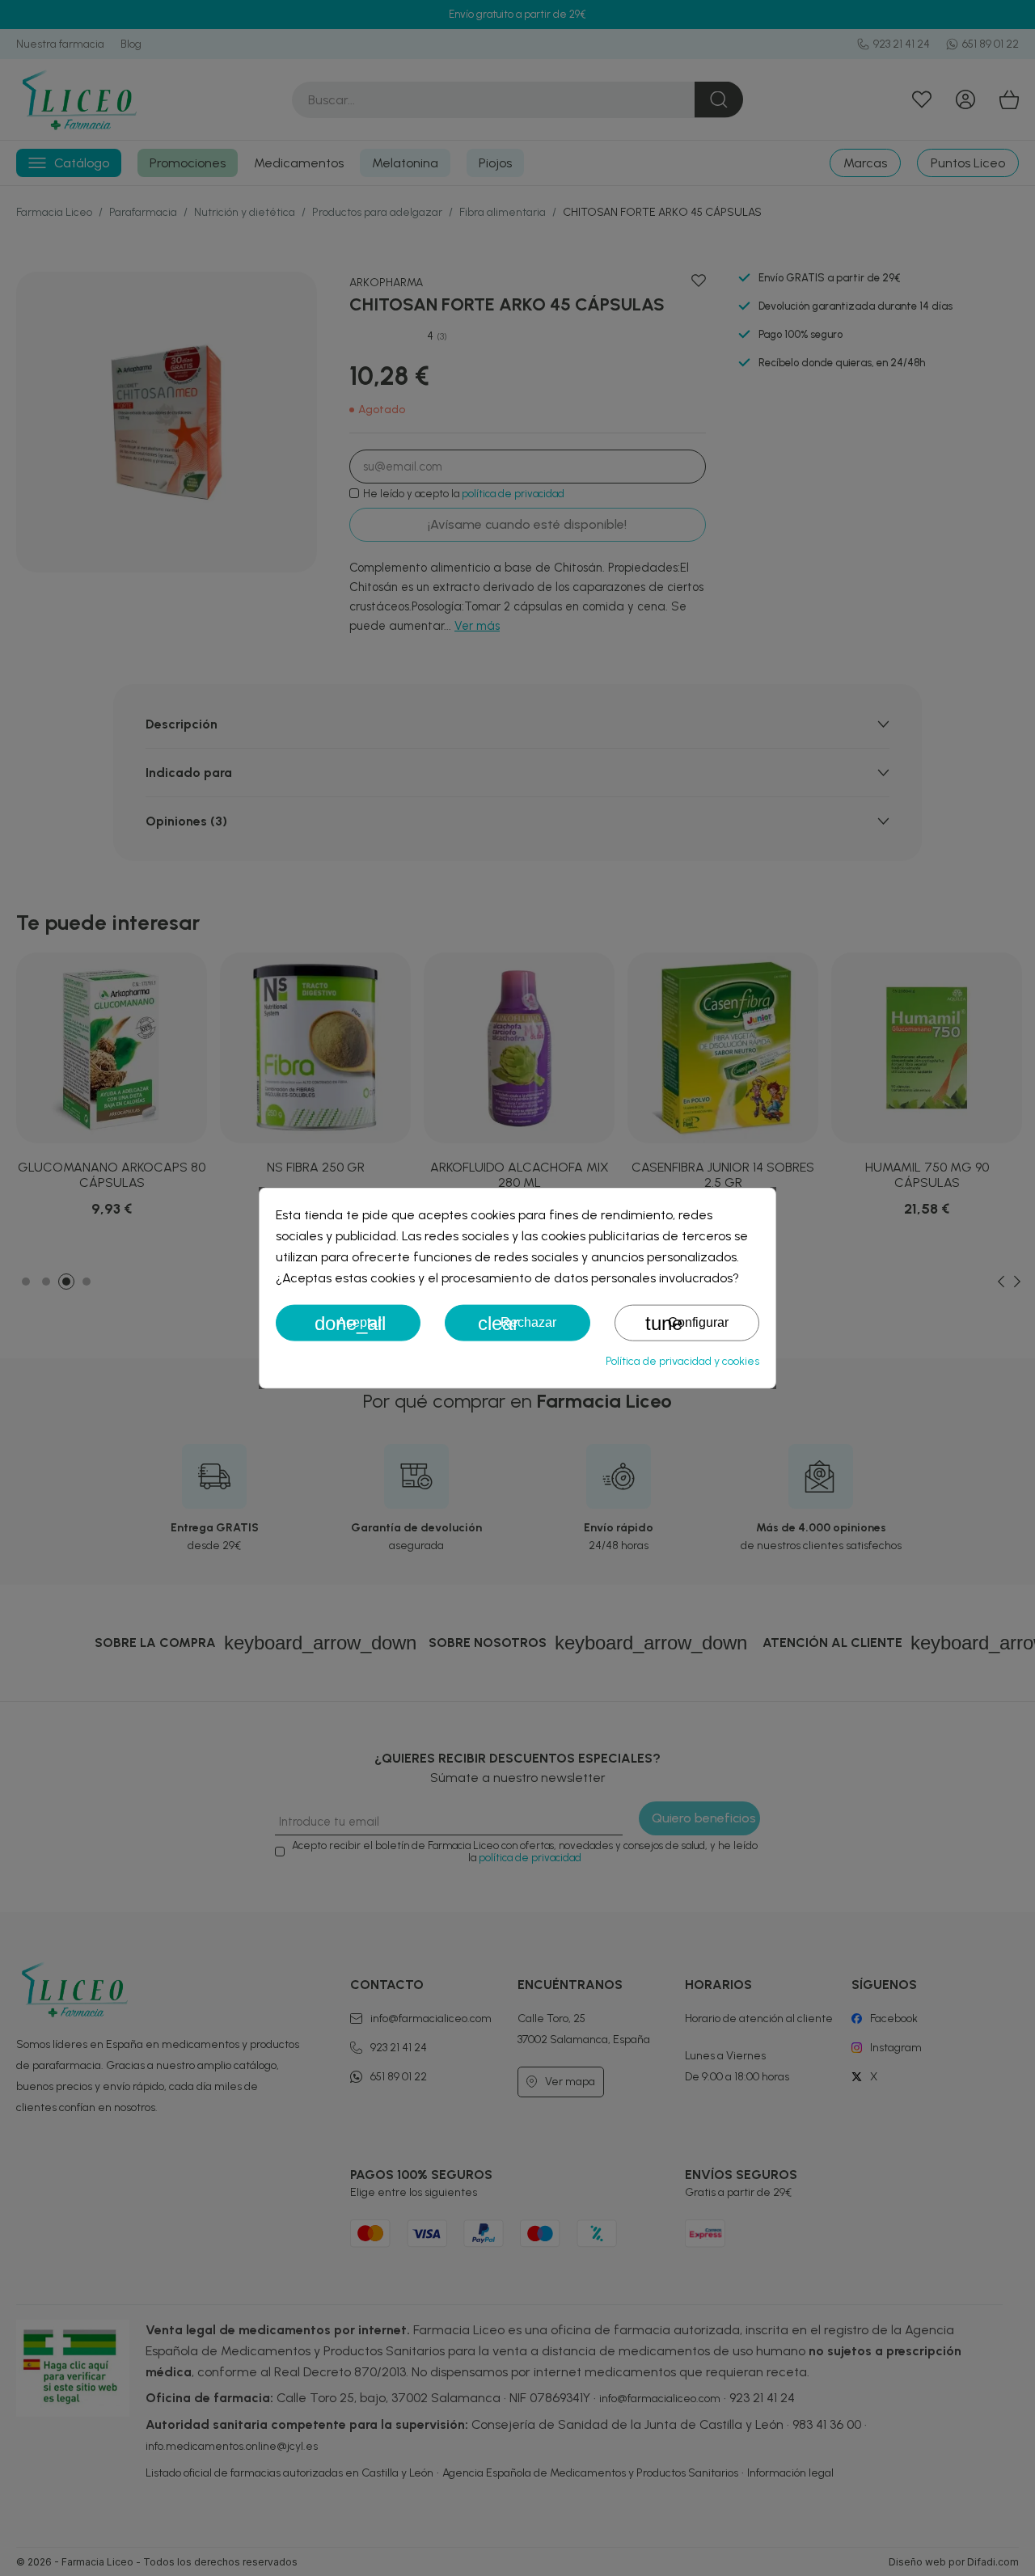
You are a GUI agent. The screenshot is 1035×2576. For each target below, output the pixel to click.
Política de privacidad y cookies (682, 1360)
